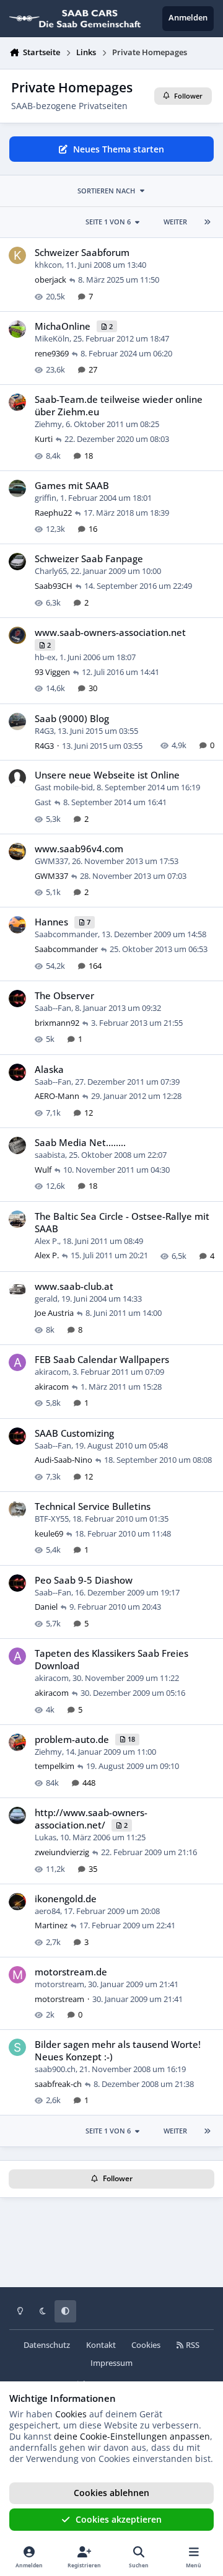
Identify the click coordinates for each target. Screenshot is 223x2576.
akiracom (52, 1372)
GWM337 (51, 861)
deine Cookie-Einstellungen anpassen (132, 2436)
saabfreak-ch (58, 2084)
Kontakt (101, 2345)
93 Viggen (52, 672)
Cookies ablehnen (111, 2493)
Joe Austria (54, 1313)
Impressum (111, 2363)
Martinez (51, 1925)
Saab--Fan (53, 1008)
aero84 (47, 1911)
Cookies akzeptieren (119, 2519)
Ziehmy (48, 424)
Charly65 (51, 571)
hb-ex (45, 657)
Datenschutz (47, 2345)
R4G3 (44, 731)
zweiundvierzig (62, 1852)
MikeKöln (52, 338)
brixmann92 (57, 1023)
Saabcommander (66, 934)
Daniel (46, 1607)
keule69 (49, 1533)
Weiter (175, 222)
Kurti (44, 439)
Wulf (43, 1170)
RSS (192, 2345)
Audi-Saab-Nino (63, 1460)
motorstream (59, 1984)
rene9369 (52, 353)
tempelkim (55, 1766)
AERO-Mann (57, 1096)
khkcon (48, 265)
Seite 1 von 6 (108, 222)
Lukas (46, 1837)
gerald (46, 1299)
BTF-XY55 (52, 1519)
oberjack (50, 280)
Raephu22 (53, 513)
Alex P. (47, 1241)
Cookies (146, 2345)
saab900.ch (55, 2069)
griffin (46, 498)
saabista (50, 1155)
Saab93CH (54, 586)
